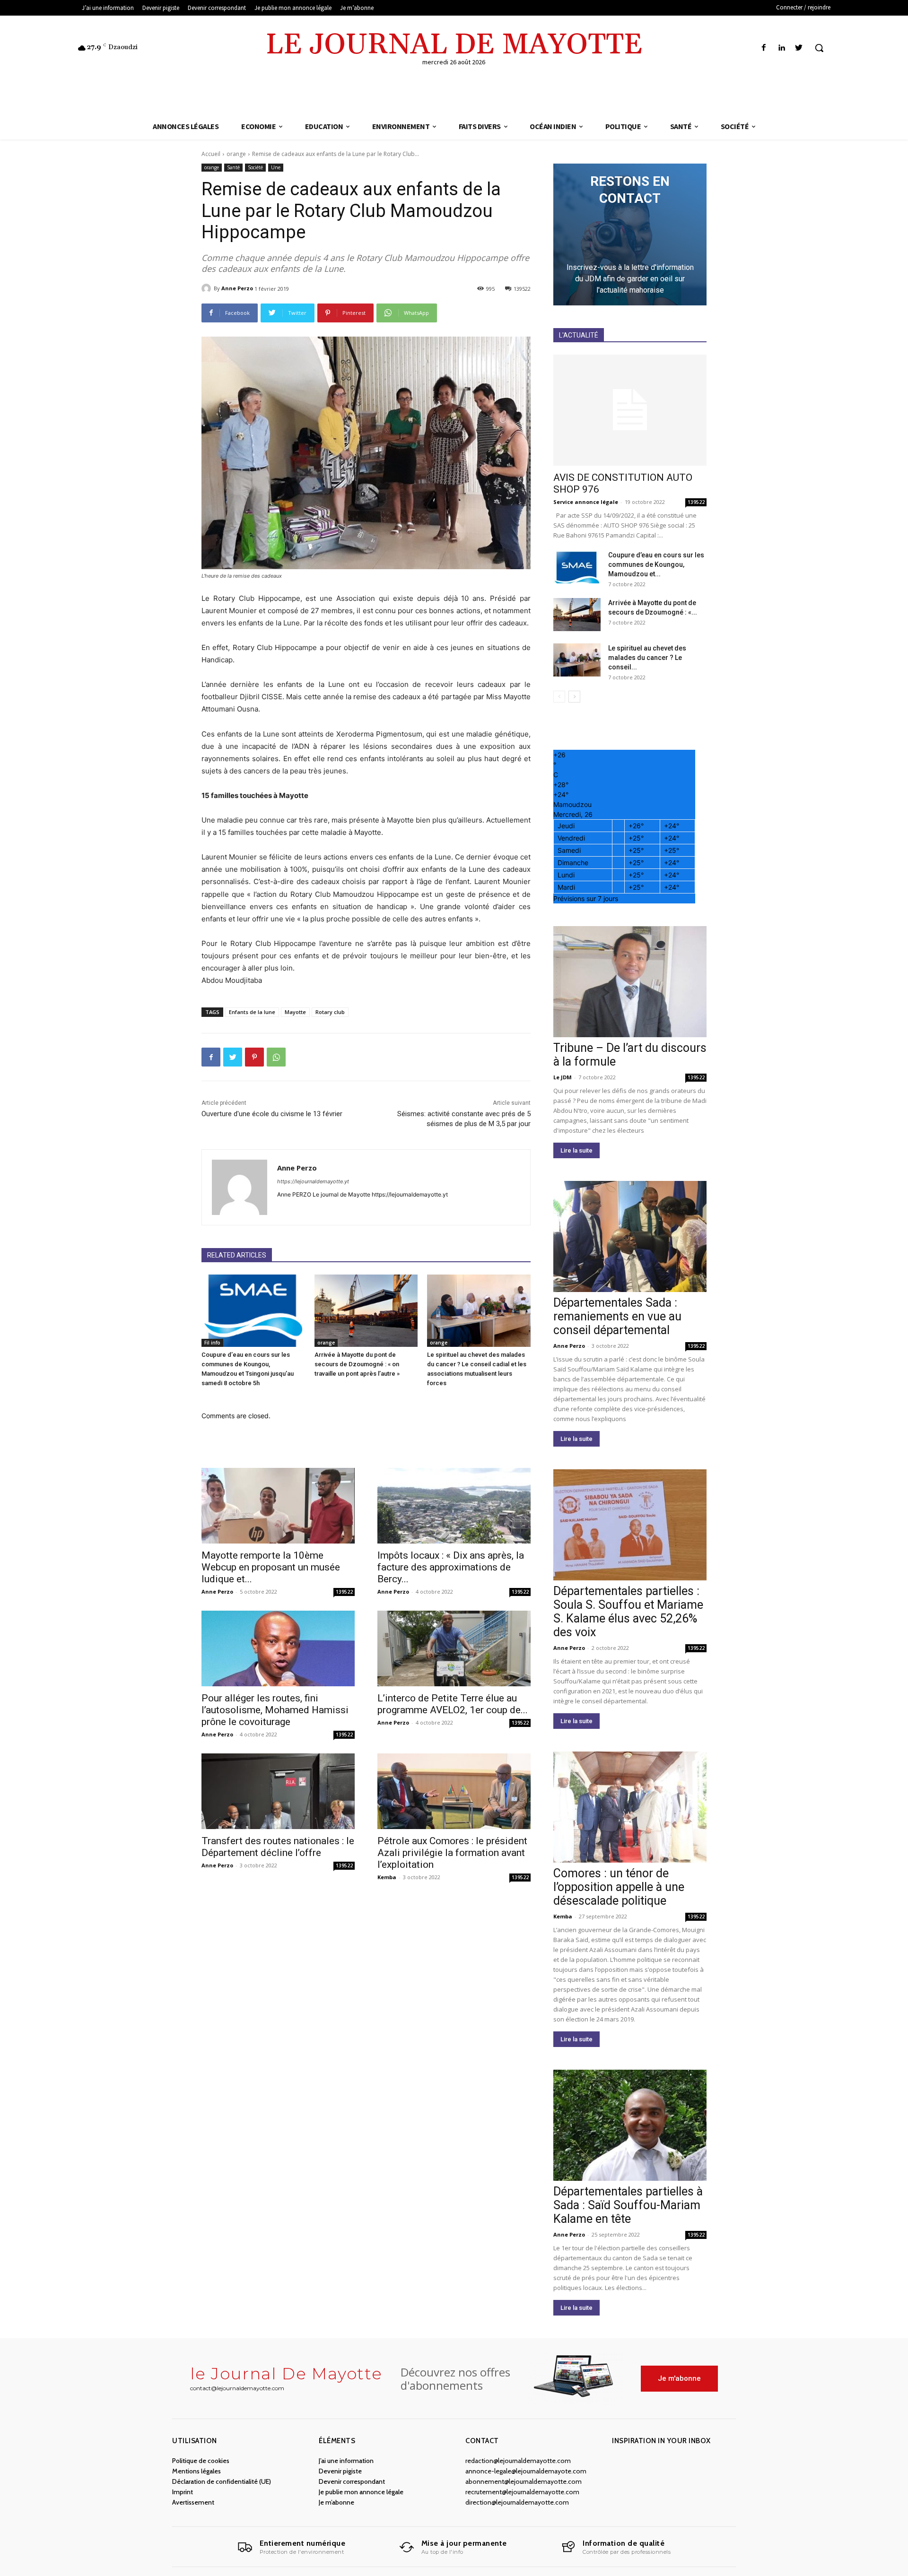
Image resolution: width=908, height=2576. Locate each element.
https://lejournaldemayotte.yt (313, 1181)
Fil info (212, 1343)
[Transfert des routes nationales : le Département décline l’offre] (278, 1791)
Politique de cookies (201, 2461)
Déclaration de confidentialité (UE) (222, 2481)
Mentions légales (196, 2471)
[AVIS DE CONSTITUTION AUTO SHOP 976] (630, 410)
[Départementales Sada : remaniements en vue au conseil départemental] (630, 1236)
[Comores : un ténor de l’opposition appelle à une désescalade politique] (630, 1807)
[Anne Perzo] (208, 288)
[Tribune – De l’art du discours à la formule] (630, 982)
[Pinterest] (254, 1057)
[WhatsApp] (276, 1057)
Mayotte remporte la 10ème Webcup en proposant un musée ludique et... (271, 1567)
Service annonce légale (586, 502)
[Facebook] (764, 48)
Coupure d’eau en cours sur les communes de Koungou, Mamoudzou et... (656, 564)
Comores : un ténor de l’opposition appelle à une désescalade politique (619, 1887)
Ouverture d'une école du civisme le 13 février (272, 1114)
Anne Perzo (237, 288)
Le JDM (563, 1077)
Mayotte (295, 1012)
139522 (344, 1592)
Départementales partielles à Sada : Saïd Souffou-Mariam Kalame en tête (628, 2205)
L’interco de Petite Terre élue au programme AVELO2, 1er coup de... (453, 1704)
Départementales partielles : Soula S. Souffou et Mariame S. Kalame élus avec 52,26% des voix (628, 1612)
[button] (819, 48)
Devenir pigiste (340, 2471)
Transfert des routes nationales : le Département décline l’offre (278, 1847)
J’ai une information (346, 2461)
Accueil (211, 154)
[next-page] (574, 697)
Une (276, 167)
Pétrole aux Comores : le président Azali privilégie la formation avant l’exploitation (452, 1853)
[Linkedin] (781, 48)
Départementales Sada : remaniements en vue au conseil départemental (617, 1316)
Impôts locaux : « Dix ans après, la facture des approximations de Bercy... (451, 1567)
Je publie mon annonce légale (361, 2492)
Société (255, 167)
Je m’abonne (336, 2502)
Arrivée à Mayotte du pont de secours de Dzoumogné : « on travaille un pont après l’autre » (357, 1364)
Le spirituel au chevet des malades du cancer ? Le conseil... (647, 658)
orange (236, 154)
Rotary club (330, 1012)
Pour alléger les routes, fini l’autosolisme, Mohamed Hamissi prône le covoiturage (275, 1710)
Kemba (387, 1877)
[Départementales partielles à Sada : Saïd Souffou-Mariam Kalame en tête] (630, 2125)
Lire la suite (576, 1150)
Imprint (183, 2492)
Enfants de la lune (252, 1012)
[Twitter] (799, 48)
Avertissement (193, 2502)
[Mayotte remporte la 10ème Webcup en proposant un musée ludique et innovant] (278, 1506)
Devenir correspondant (352, 2481)
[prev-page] (559, 697)
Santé (233, 167)
